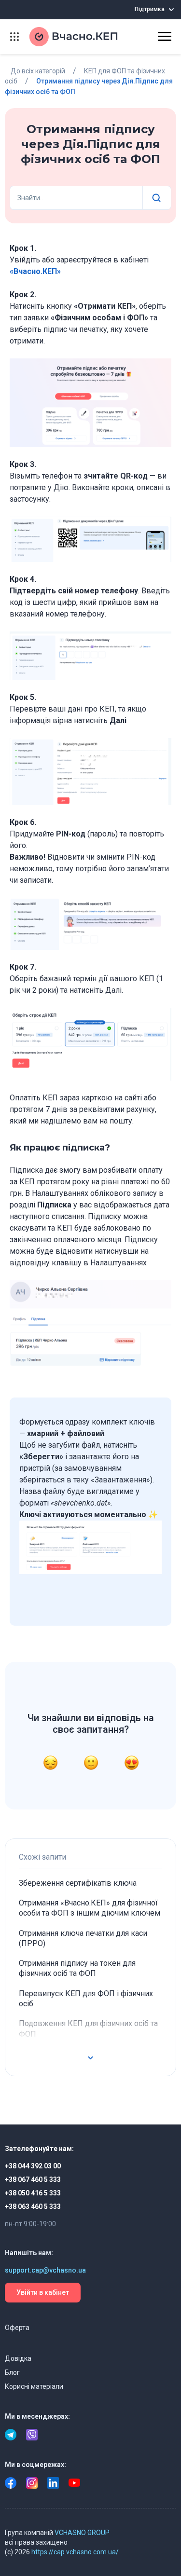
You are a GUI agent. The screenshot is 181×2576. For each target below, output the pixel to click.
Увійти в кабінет (43, 2292)
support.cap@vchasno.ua (45, 2270)
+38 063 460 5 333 (33, 2206)
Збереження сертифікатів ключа (78, 1883)
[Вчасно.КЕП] (82, 37)
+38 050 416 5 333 (33, 2193)
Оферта (17, 2328)
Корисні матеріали (34, 2386)
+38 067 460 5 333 (33, 2179)
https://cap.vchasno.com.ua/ (75, 2552)
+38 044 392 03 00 (33, 2166)
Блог (12, 2372)
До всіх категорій (38, 71)
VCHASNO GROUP (82, 2533)
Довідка (18, 2358)
